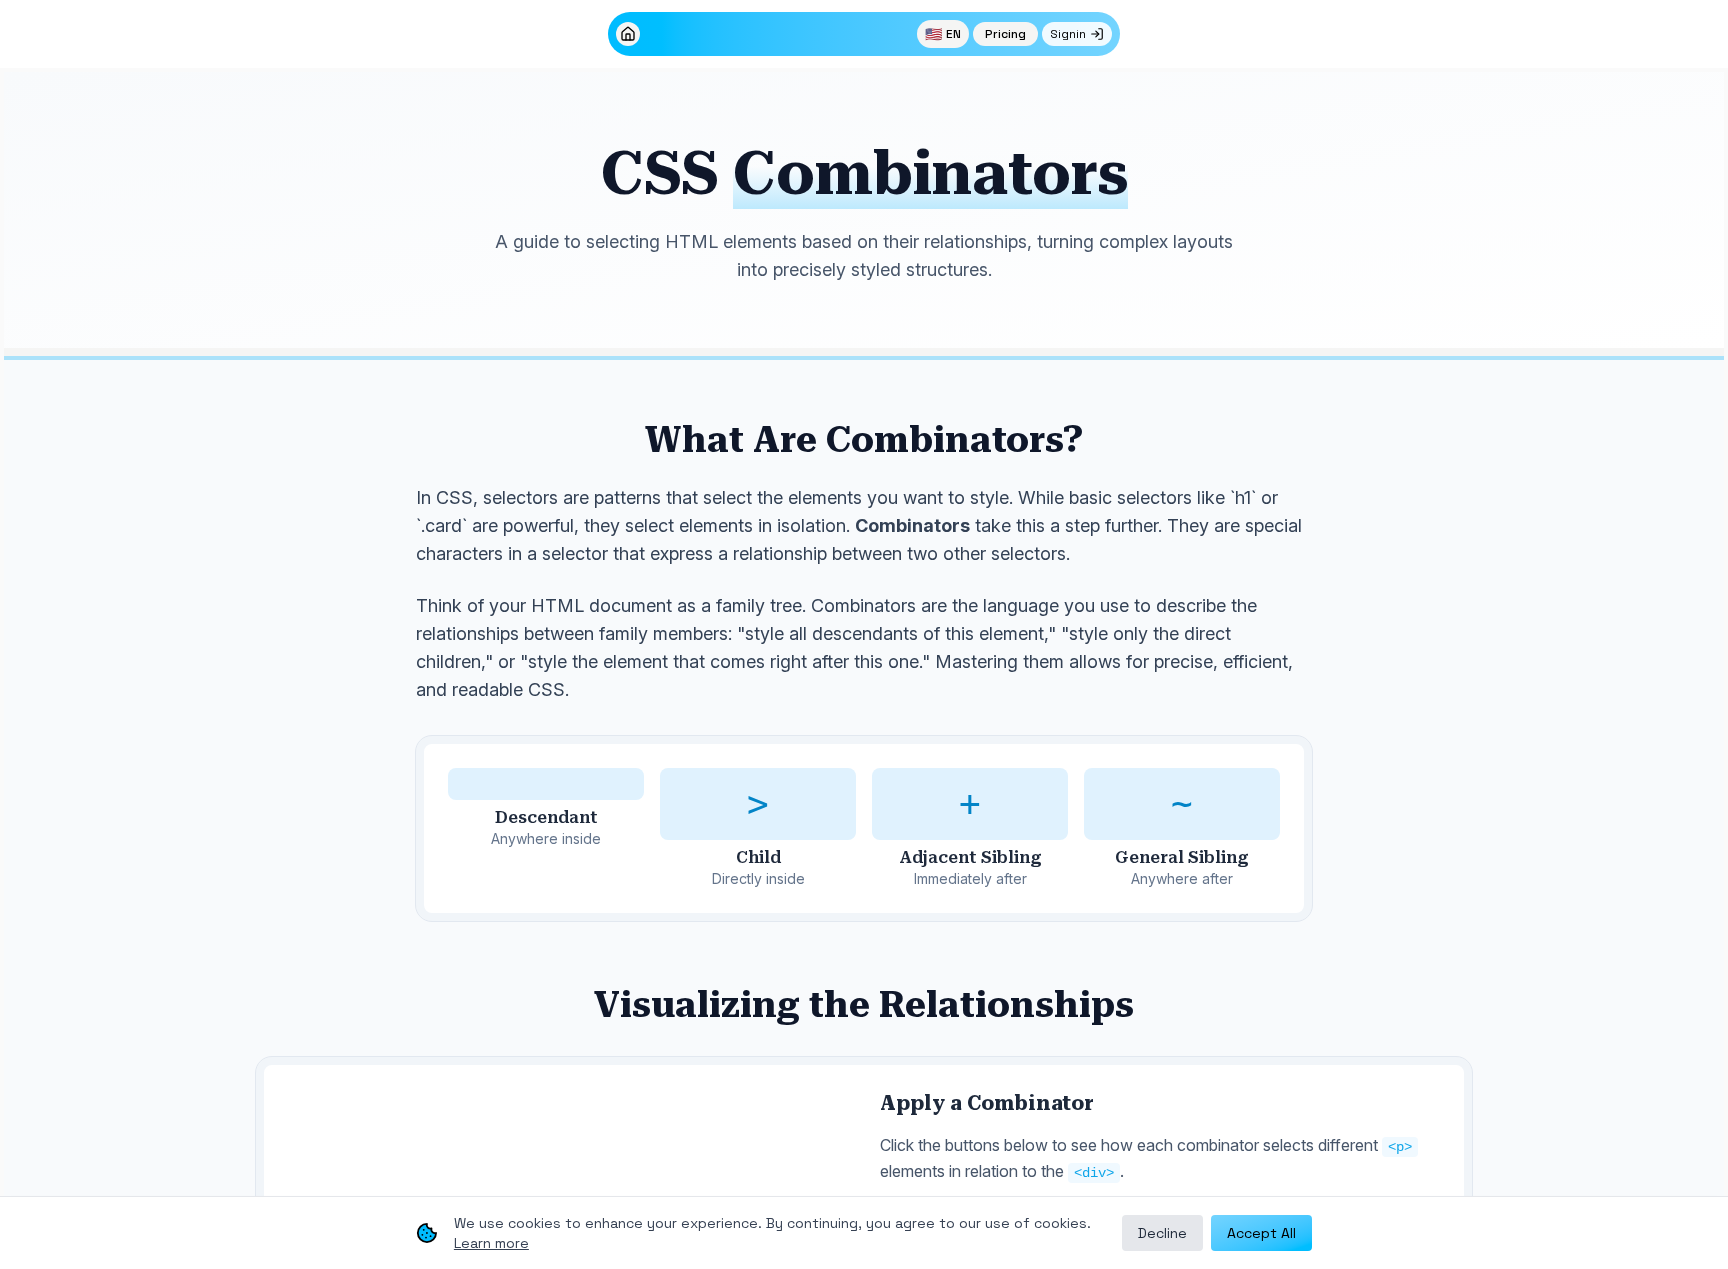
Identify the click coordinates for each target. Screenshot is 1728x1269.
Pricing (1005, 34)
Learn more (491, 1243)
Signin (1068, 34)
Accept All (1261, 1233)
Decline (1162, 1233)
